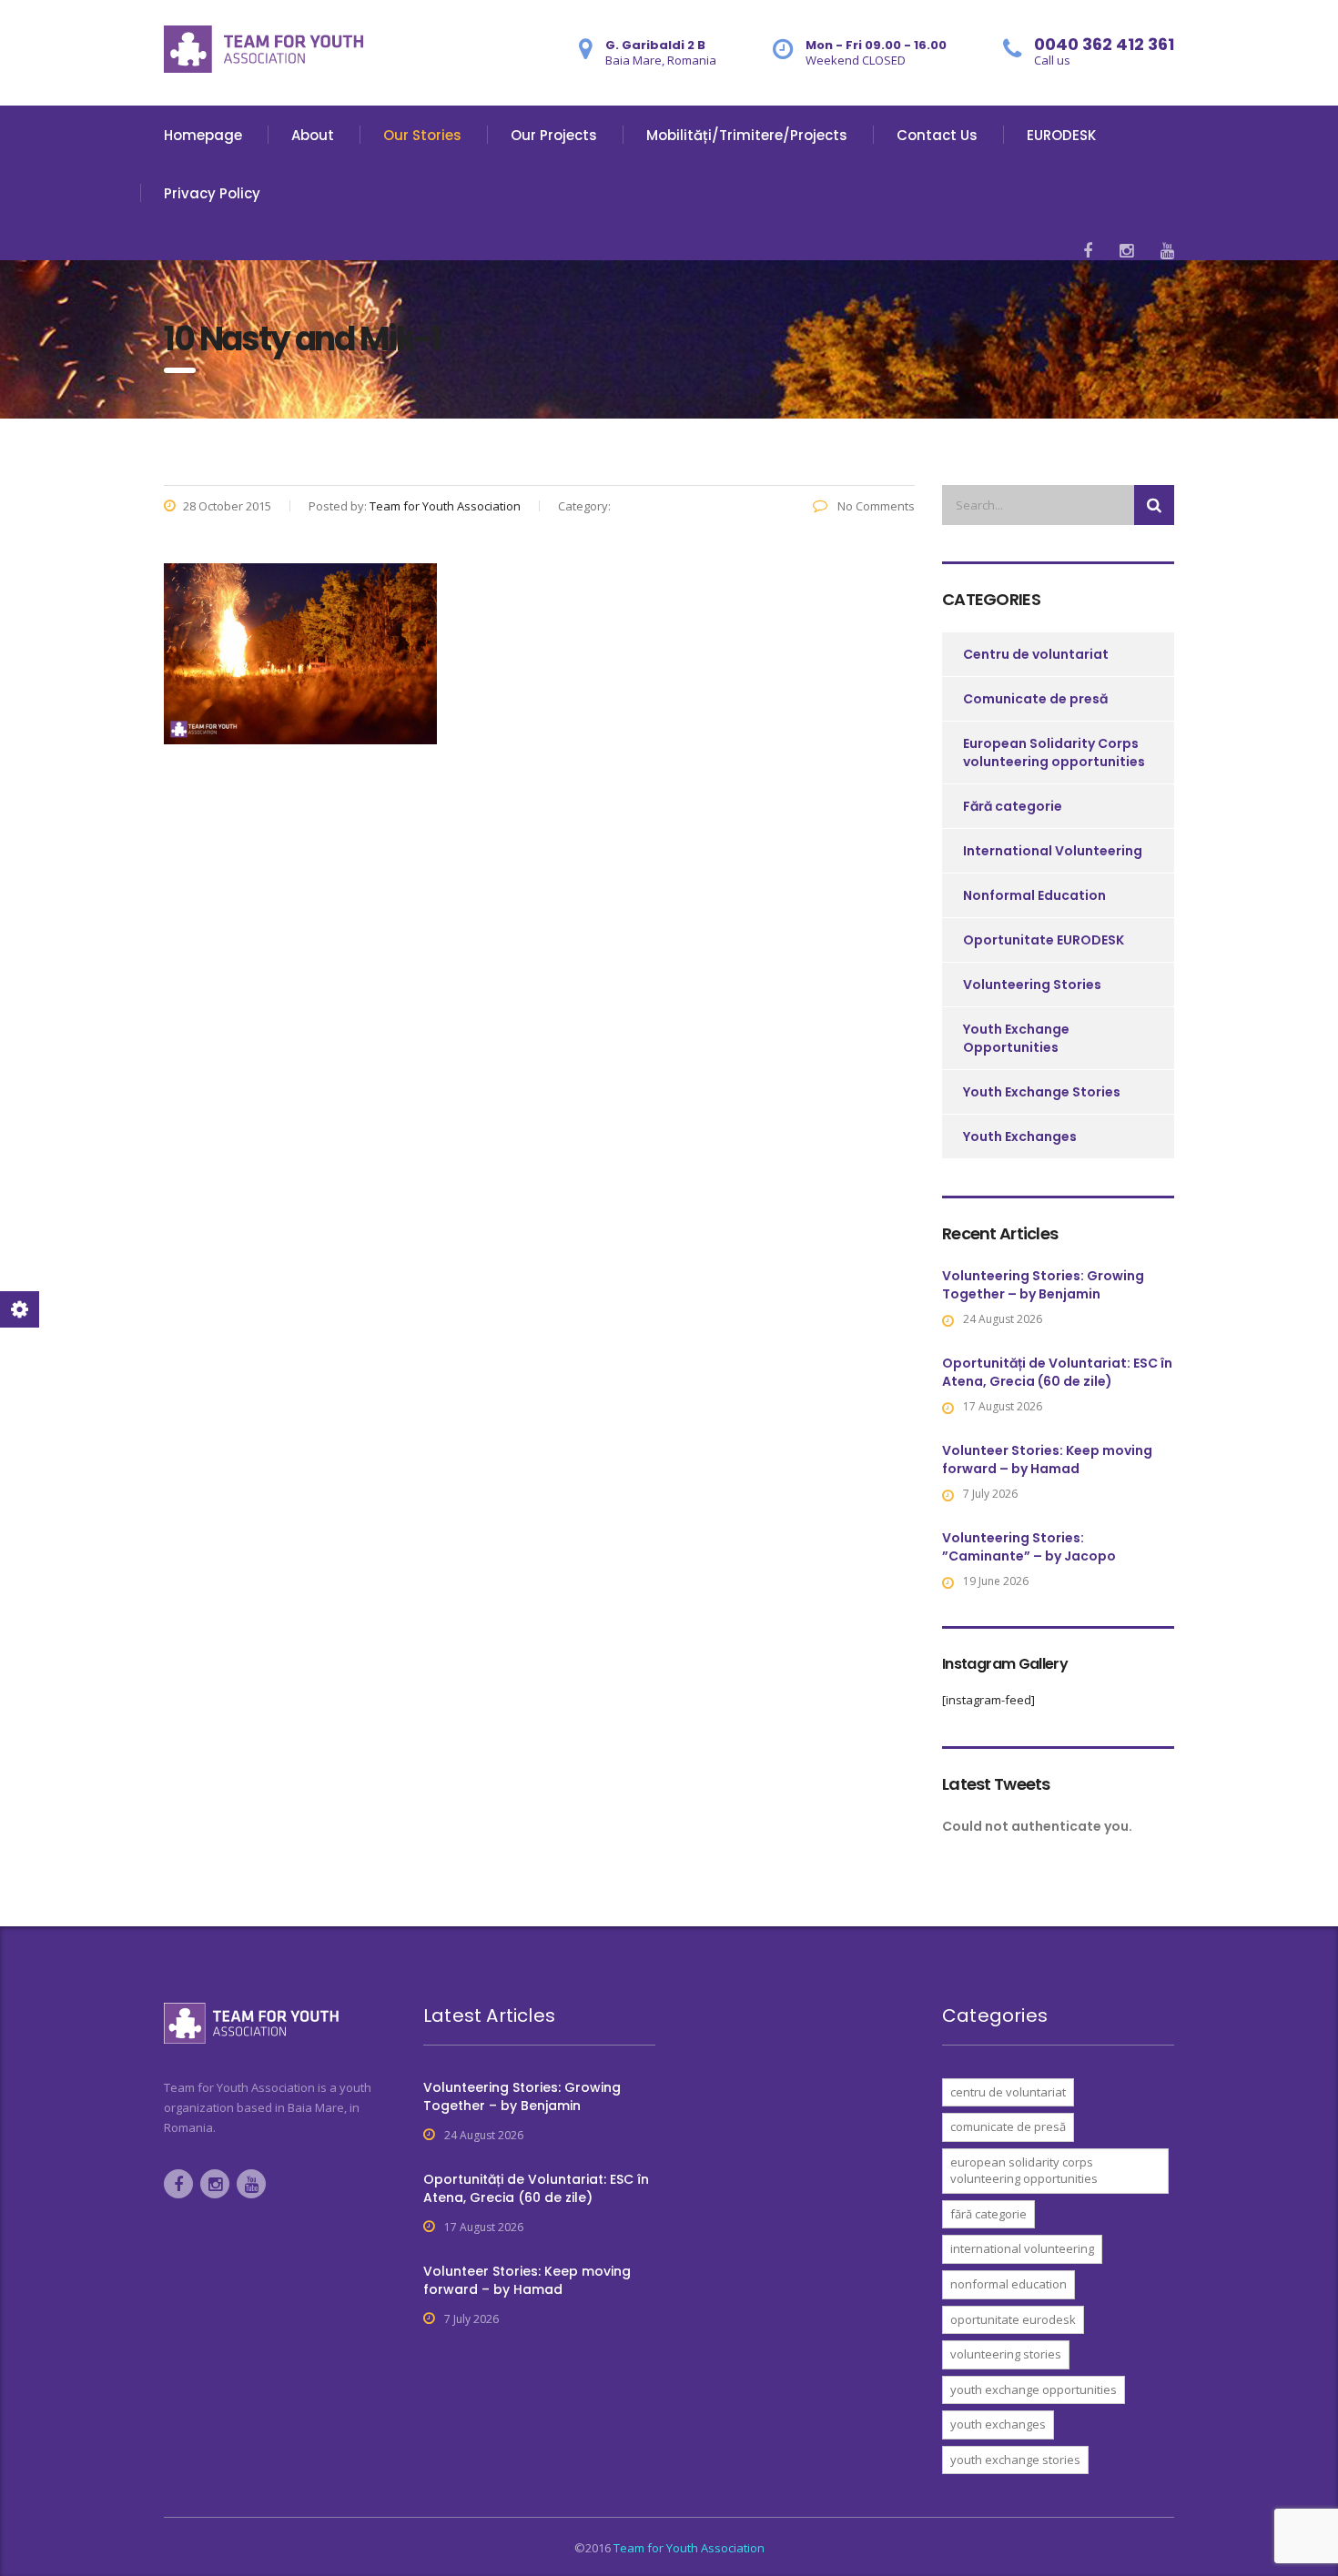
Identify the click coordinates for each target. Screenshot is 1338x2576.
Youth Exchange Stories (1042, 1092)
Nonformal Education (1034, 895)
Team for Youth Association (689, 2548)
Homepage (203, 135)
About (313, 135)
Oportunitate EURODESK (1044, 940)
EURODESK (1061, 135)
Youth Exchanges (1020, 1136)
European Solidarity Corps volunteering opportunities (1054, 753)
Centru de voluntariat (1036, 654)
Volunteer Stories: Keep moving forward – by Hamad (1047, 1460)
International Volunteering (1053, 851)
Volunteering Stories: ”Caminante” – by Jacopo (1029, 1547)
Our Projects (554, 135)
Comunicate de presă (1035, 699)
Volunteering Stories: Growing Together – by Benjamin (1043, 1285)
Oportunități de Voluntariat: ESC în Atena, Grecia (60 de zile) (1057, 1372)
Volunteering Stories (1032, 985)
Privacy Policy (212, 193)
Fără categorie (1013, 806)
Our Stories (422, 135)
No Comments (875, 506)
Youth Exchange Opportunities (1016, 1038)
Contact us (937, 135)
